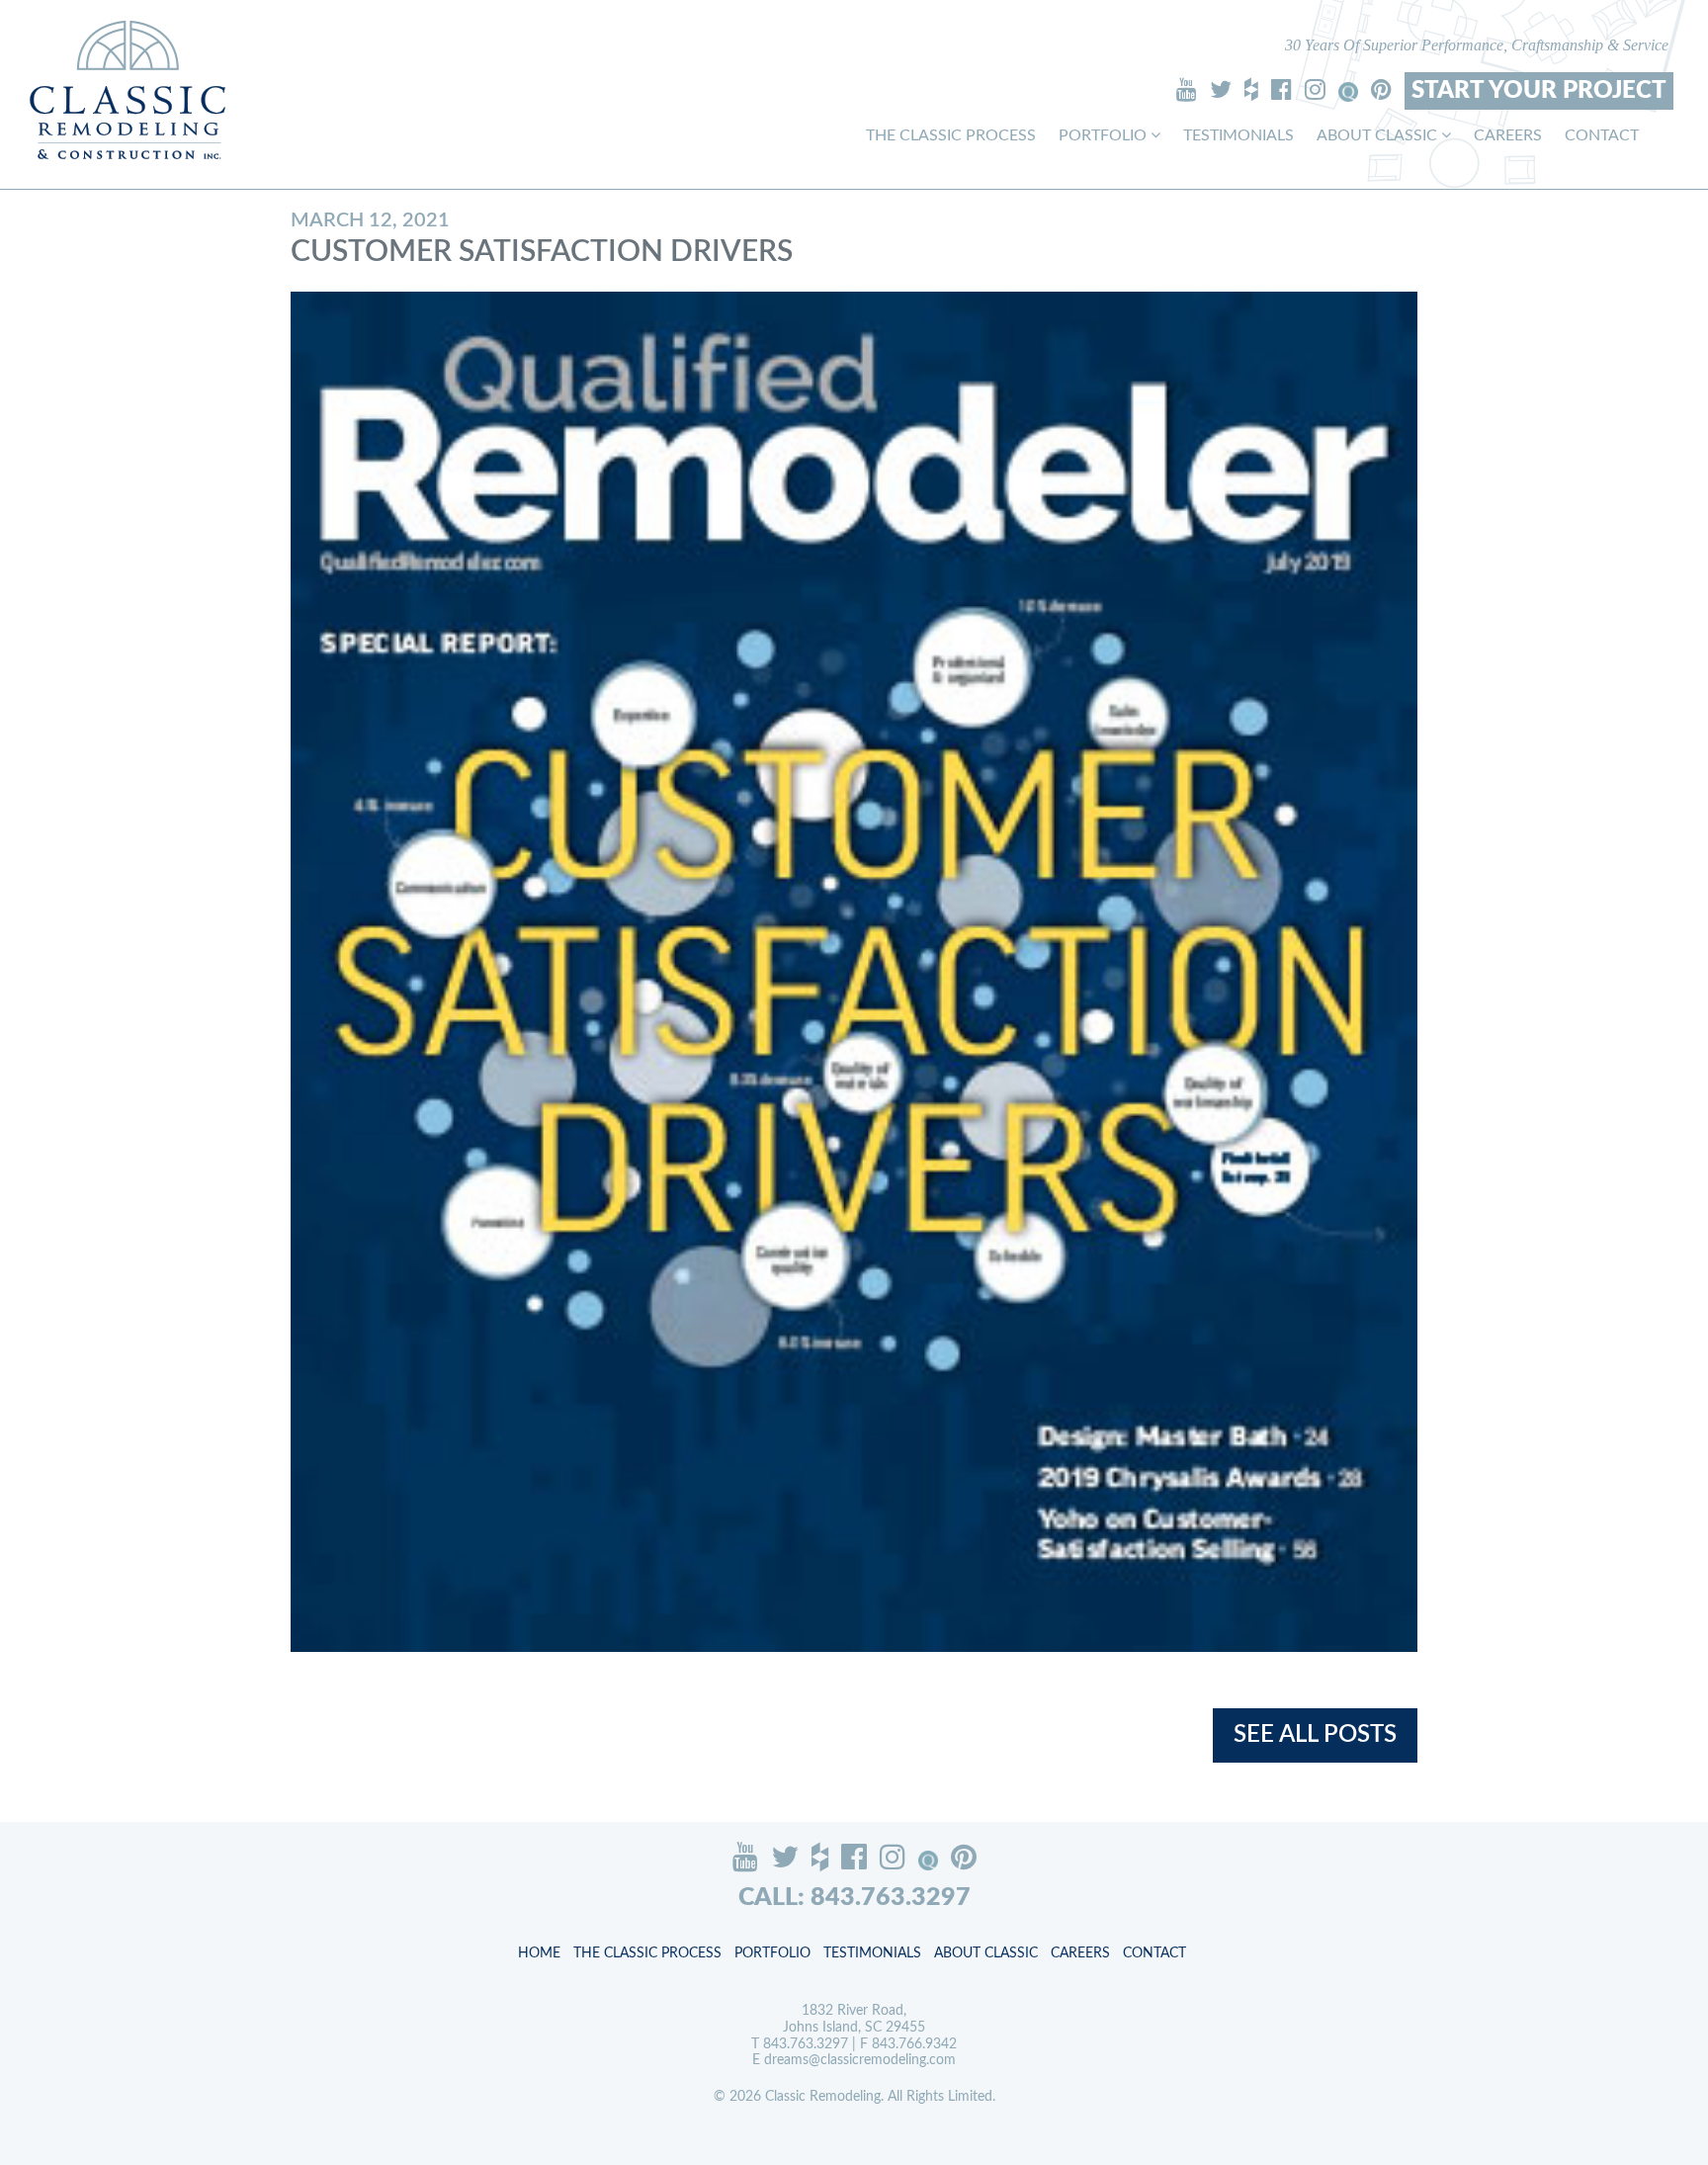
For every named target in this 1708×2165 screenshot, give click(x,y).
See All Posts (1315, 1735)
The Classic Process (951, 135)
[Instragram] (1315, 89)
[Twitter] (1221, 89)
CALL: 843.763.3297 (854, 1898)
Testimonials (1238, 135)
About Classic (1379, 135)
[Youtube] (1187, 89)
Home (539, 1953)
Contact (1602, 135)
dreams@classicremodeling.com (860, 2060)
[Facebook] (1281, 89)
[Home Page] (128, 89)
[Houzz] (1251, 89)
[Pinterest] (1381, 89)
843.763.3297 (806, 2044)
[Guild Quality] (1348, 92)
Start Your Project (1539, 91)
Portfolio (1105, 135)
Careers (1508, 135)
